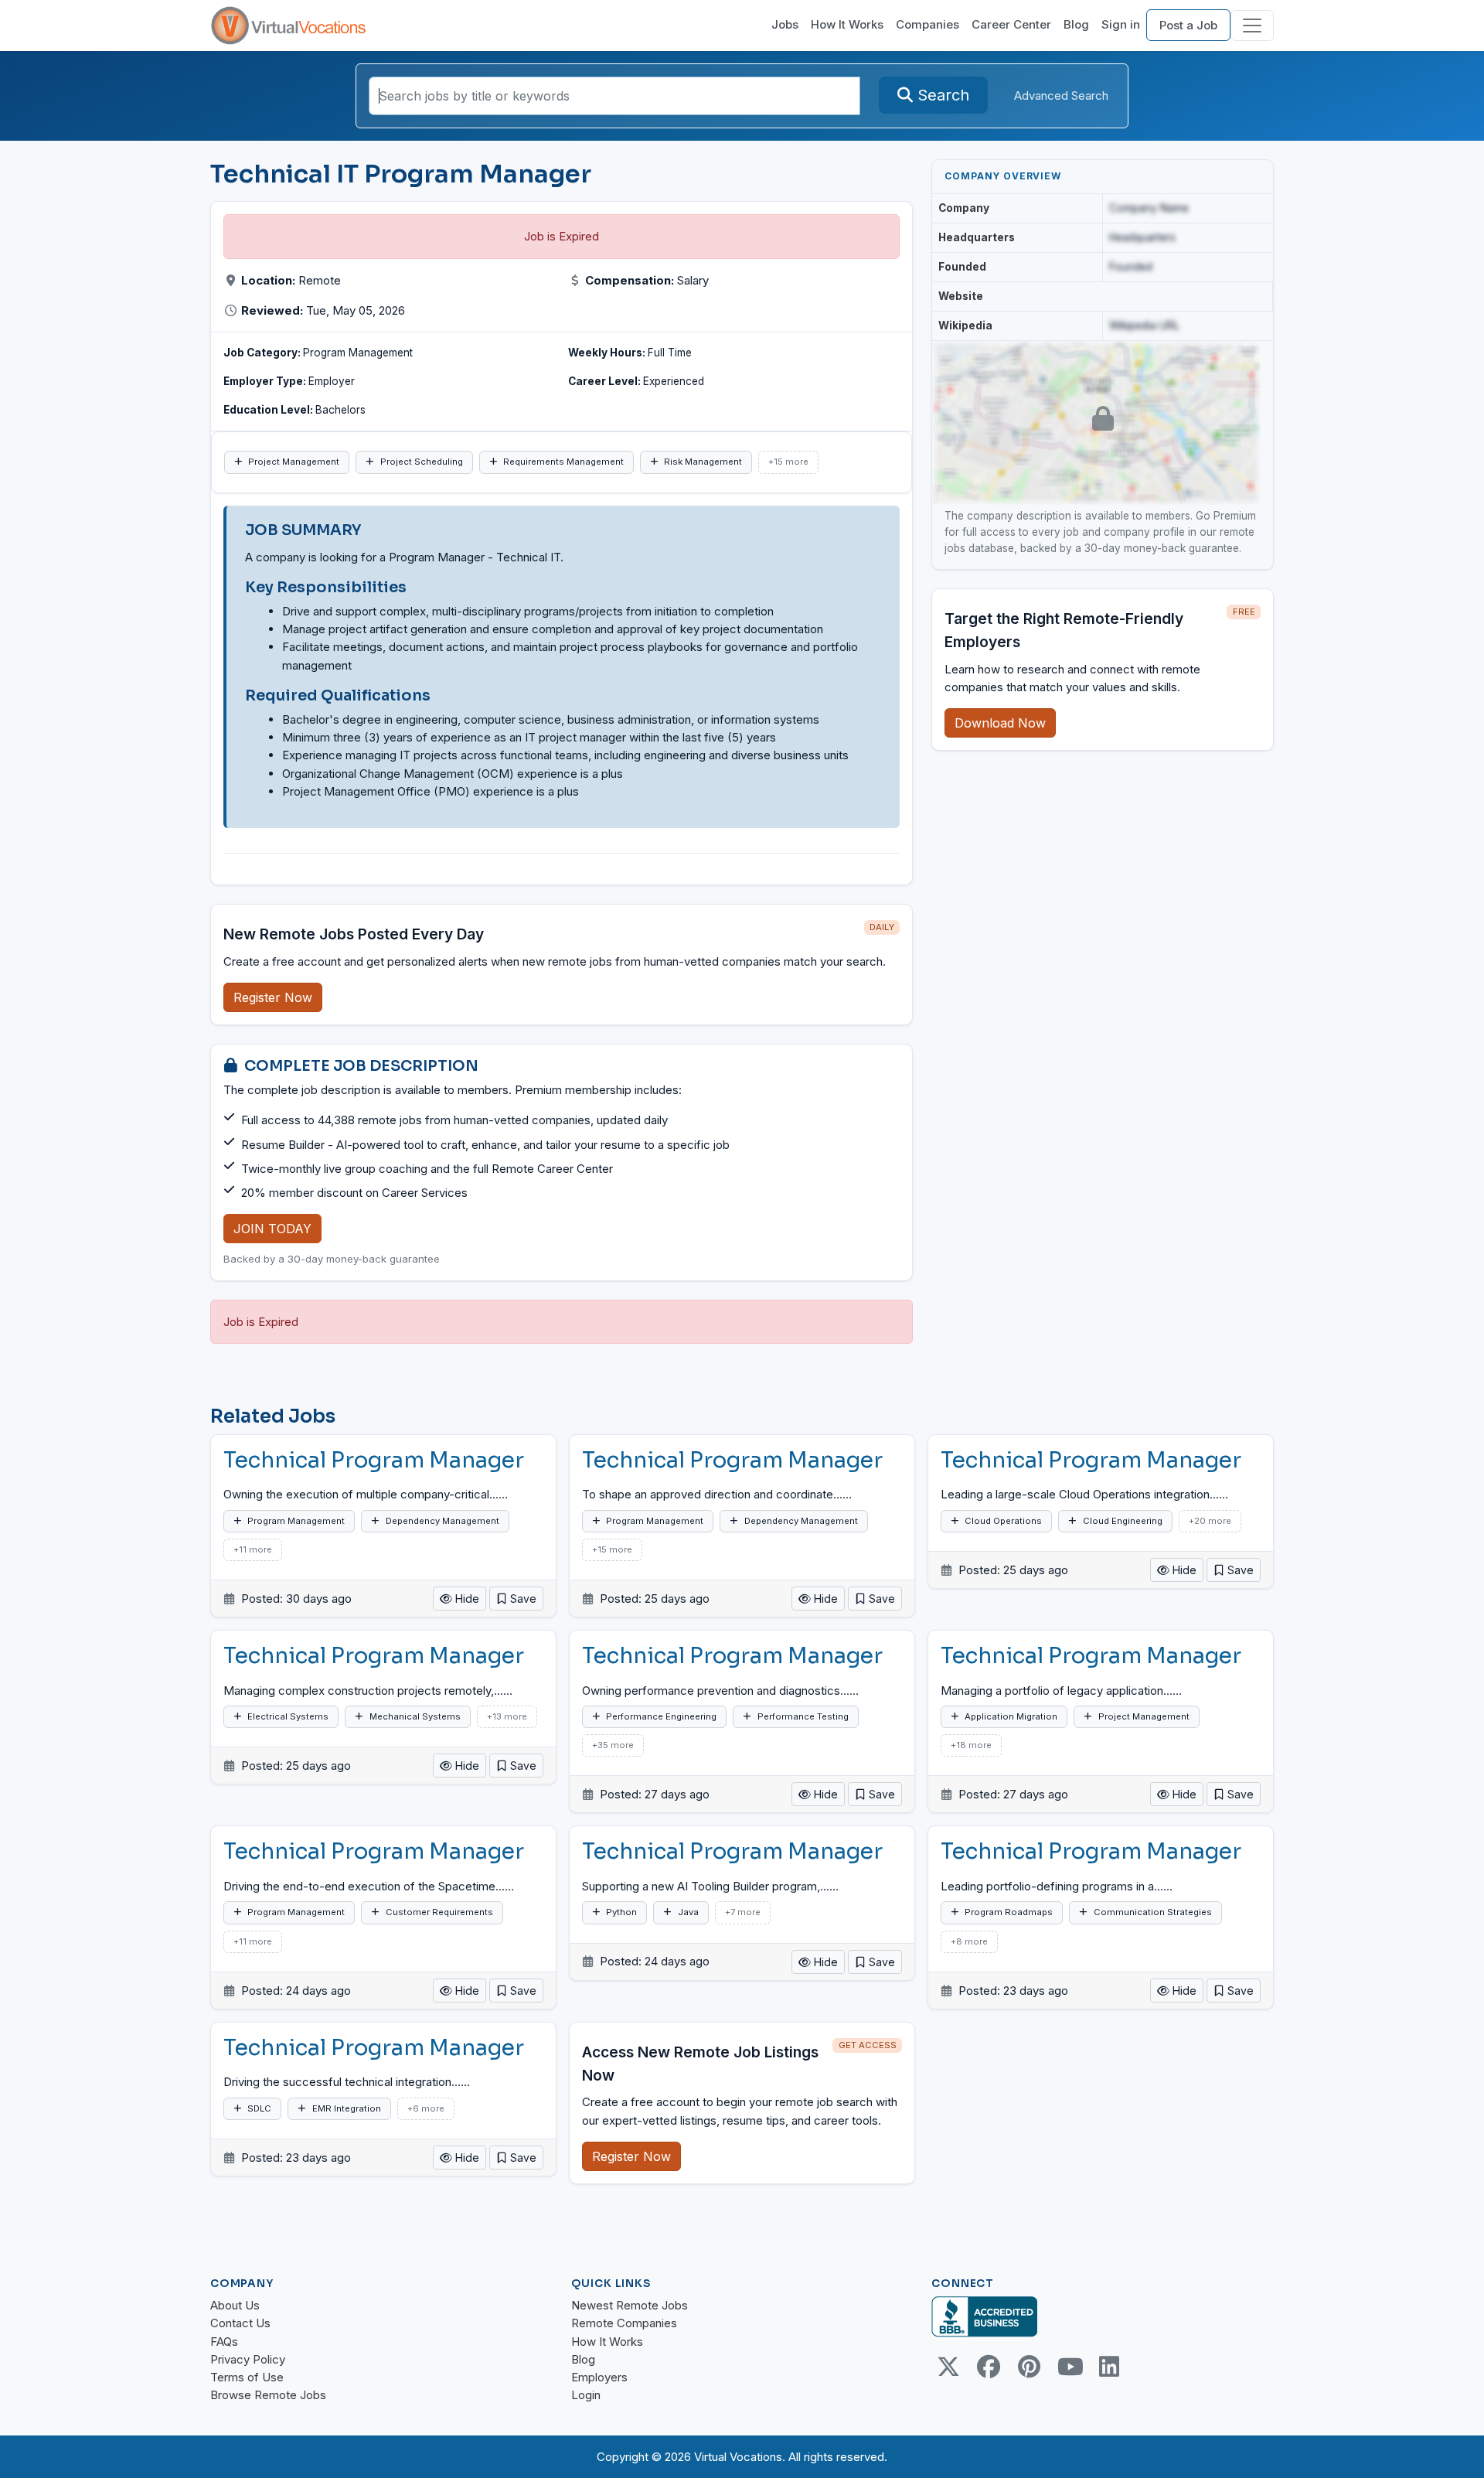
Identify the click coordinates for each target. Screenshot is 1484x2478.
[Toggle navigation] (1252, 26)
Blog (1076, 24)
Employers (599, 2377)
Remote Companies (624, 2323)
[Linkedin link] (1109, 2367)
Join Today (272, 1229)
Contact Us (240, 2323)
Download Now (1000, 723)
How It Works (847, 24)
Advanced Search (1061, 95)
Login (586, 2395)
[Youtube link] (1069, 2367)
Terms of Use (247, 2377)
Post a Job (1188, 25)
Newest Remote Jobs (630, 2305)
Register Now (273, 997)
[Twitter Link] (948, 2367)
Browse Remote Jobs (268, 2395)
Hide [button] (466, 1599)
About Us (235, 2305)
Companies (927, 24)
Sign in (1121, 24)
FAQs (224, 2342)
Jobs (785, 24)
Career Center (1011, 24)
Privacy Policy (248, 2359)
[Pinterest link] (1029, 2367)
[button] (516, 1599)
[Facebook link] (989, 2367)
